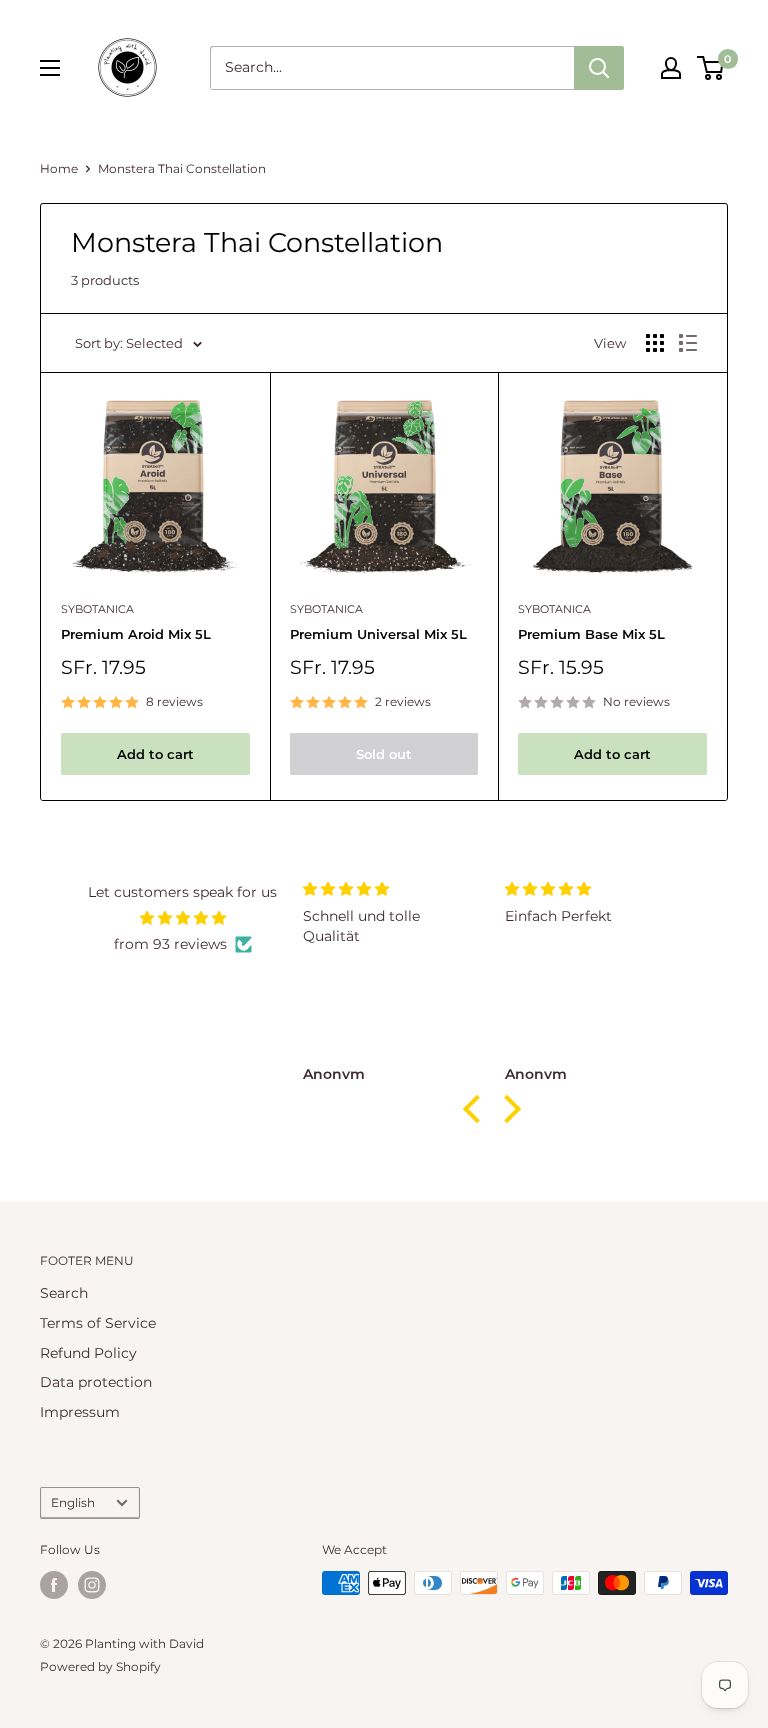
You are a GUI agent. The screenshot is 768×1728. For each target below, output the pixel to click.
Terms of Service (98, 1323)
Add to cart (155, 754)
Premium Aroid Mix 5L (136, 634)
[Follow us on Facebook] (54, 1585)
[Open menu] (50, 68)
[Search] (599, 68)
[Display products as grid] (655, 343)
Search (64, 1293)
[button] (477, 1109)
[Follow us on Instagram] (92, 1585)
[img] (182, 918)
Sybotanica (97, 609)
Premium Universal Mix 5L (378, 634)
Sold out (384, 754)
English (73, 1502)
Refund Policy (88, 1353)
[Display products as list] (688, 343)
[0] (711, 68)
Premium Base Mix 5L (591, 634)
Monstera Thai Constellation (182, 168)
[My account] (671, 68)
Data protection (96, 1382)
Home (59, 168)
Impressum (80, 1412)
